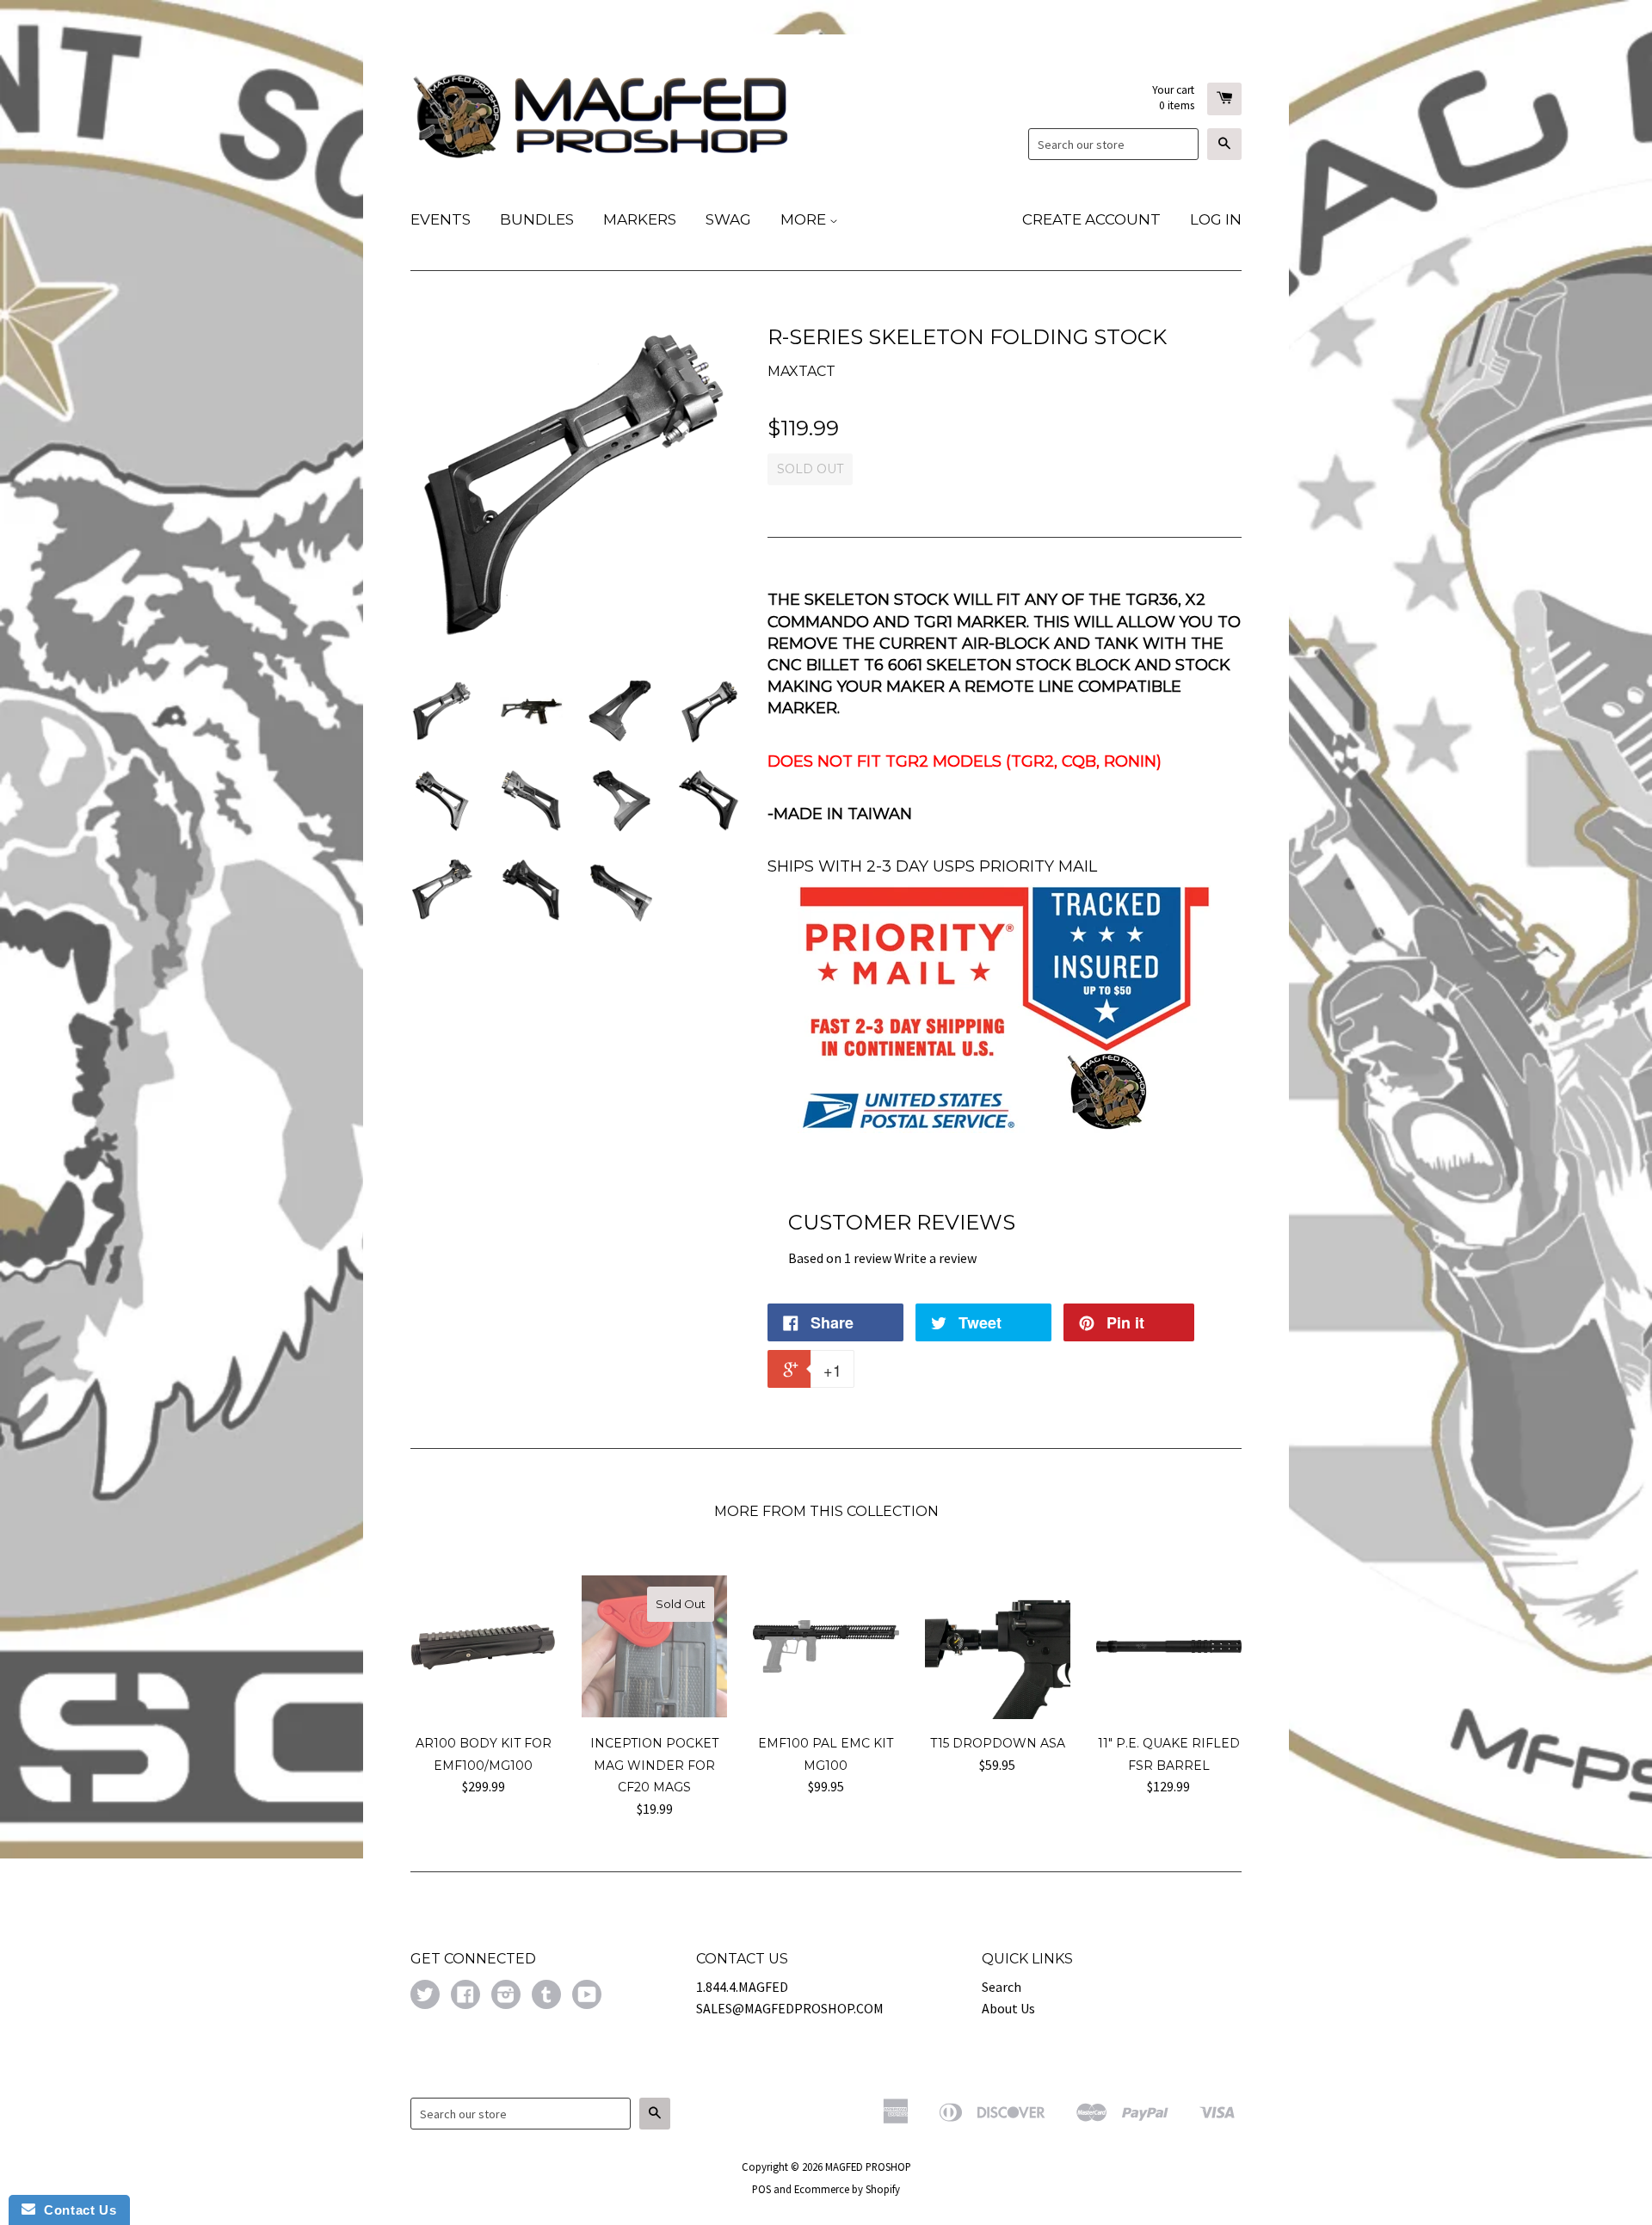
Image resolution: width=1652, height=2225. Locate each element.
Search (1002, 1987)
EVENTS (441, 219)
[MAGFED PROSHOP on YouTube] (587, 1996)
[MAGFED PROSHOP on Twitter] (425, 1996)
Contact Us (76, 2210)
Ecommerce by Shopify (847, 2189)
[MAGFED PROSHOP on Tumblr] (546, 1996)
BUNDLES (537, 219)
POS (761, 2189)
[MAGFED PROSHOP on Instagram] (506, 1996)
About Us (1008, 2008)
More (805, 219)
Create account (1091, 219)
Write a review (935, 1258)
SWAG (728, 219)
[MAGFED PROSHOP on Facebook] (465, 1996)
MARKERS (640, 219)
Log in (1216, 219)
